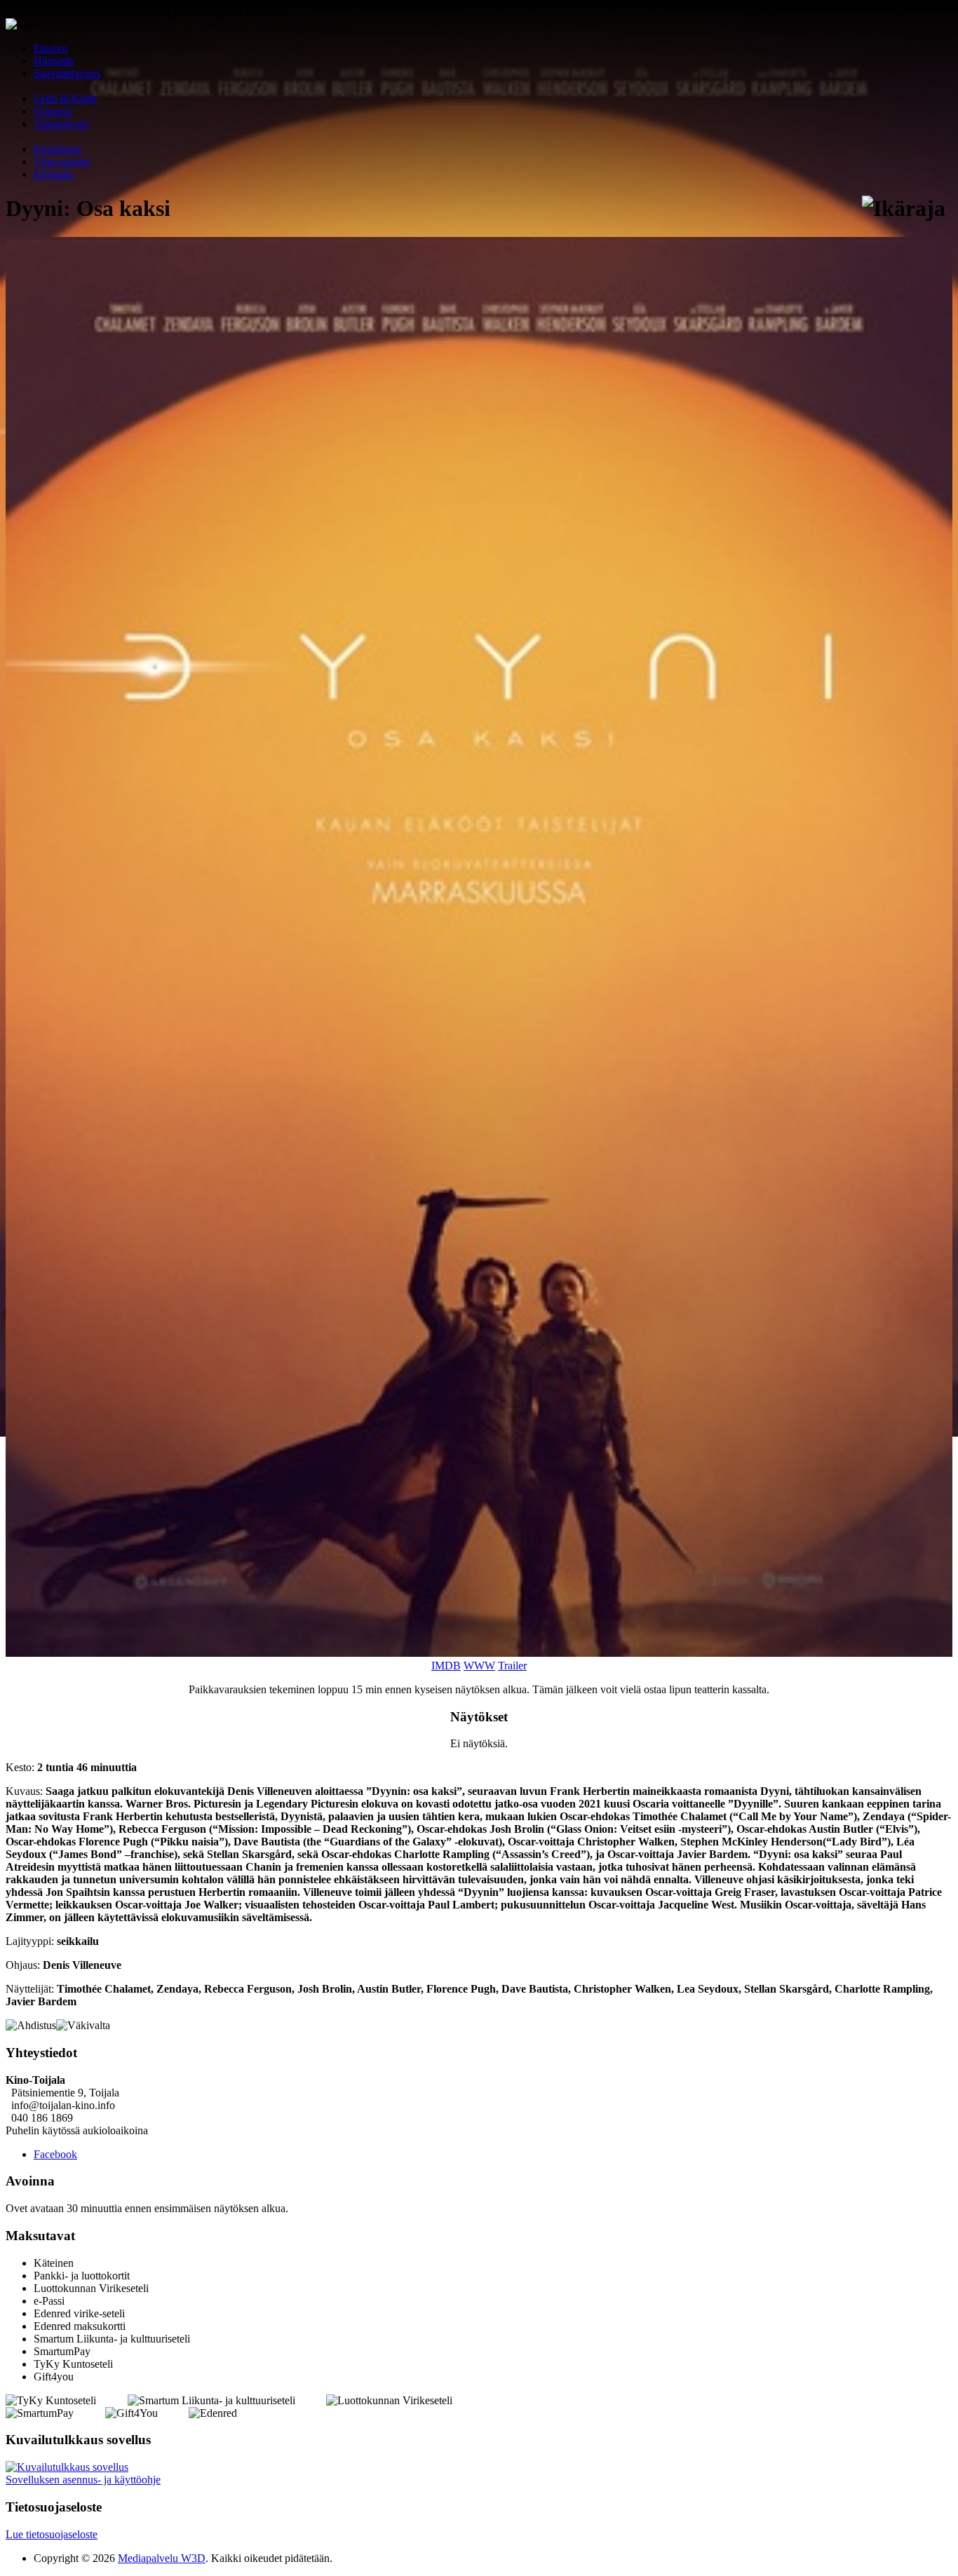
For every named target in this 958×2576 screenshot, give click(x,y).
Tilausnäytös (61, 124)
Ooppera (53, 111)
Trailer (512, 1666)
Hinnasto (54, 61)
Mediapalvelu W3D (162, 2558)
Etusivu (50, 48)
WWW (479, 1666)
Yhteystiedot (62, 162)
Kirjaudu (53, 174)
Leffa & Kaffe (65, 99)
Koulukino (58, 149)
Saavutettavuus (67, 73)
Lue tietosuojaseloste (52, 2534)
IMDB (446, 1666)
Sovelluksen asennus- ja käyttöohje (83, 2480)
